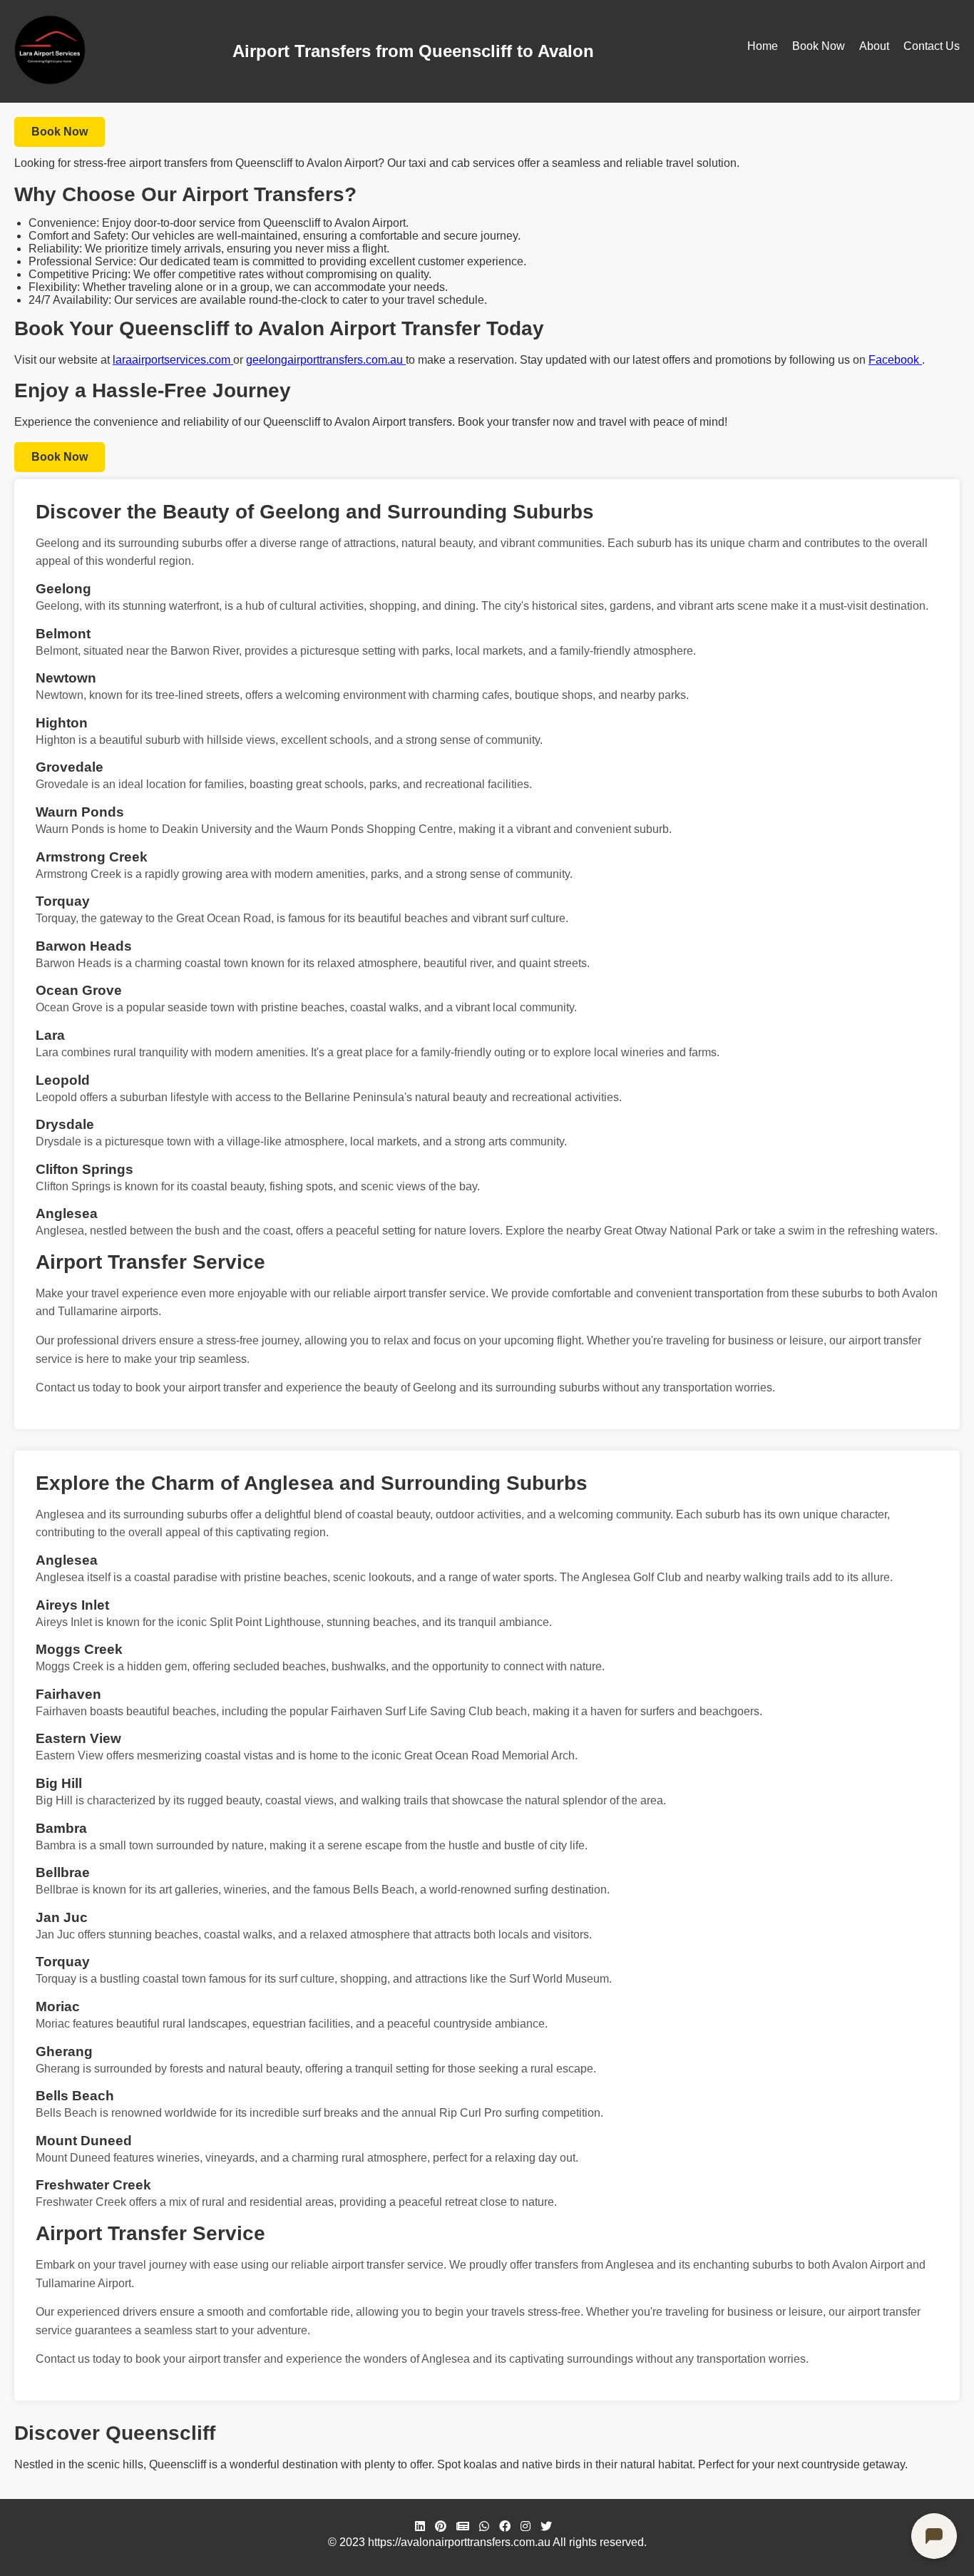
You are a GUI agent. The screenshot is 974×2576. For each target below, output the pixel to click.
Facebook (895, 360)
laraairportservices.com (173, 360)
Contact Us (932, 46)
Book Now (819, 46)
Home (763, 46)
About (874, 46)
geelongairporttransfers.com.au (326, 360)
